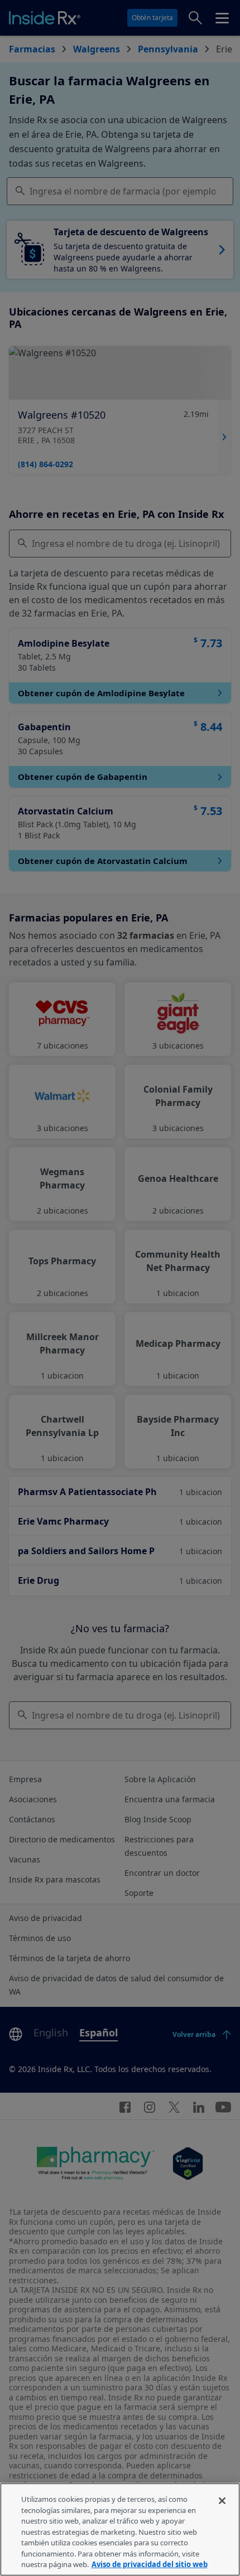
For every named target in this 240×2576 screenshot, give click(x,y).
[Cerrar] (222, 2501)
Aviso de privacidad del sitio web (150, 2564)
